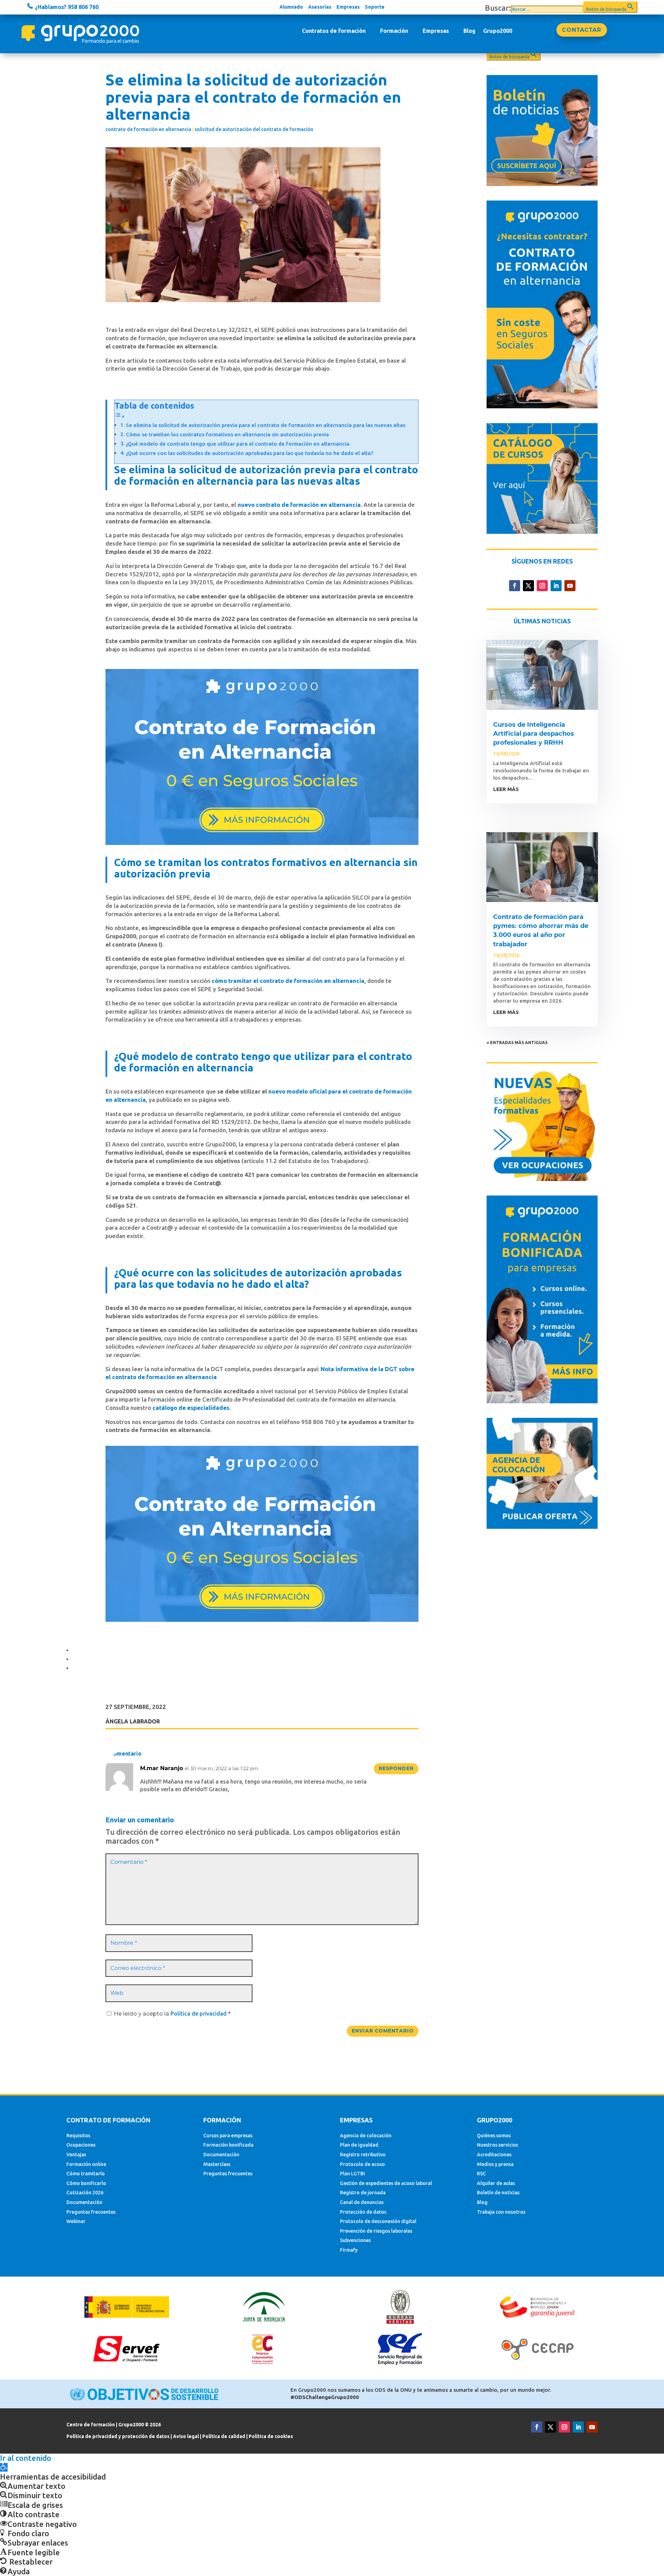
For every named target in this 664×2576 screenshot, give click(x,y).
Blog (469, 31)
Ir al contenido (26, 2458)
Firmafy (349, 2250)
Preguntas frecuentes (91, 2212)
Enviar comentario (383, 2031)
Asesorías (320, 7)
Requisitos (78, 2136)
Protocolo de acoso (362, 2164)
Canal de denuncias (362, 2202)
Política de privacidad (199, 2014)
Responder (396, 1768)
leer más (506, 789)
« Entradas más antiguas (517, 1043)
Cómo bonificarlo (86, 2183)
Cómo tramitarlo (86, 2174)
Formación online (86, 2164)
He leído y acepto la (172, 2014)
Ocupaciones (81, 2145)
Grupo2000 (498, 31)
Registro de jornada (363, 2193)
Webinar (76, 2221)
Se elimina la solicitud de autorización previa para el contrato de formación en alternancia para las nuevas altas (266, 425)
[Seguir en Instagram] (542, 586)
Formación (394, 31)
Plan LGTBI (352, 2174)
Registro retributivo (363, 2155)
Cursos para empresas (228, 2136)
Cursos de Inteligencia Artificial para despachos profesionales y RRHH (534, 734)
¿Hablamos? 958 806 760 (66, 7)
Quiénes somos (494, 2136)
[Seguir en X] (528, 586)
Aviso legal (186, 2436)
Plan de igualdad (359, 2145)
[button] (4, 2467)
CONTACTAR (582, 30)
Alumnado (291, 7)
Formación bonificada (228, 2145)
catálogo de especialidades (191, 1408)
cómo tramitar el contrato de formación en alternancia (288, 981)
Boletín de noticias (498, 2193)
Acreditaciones (494, 2155)
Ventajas (76, 2155)
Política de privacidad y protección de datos (118, 2436)
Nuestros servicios (497, 2145)
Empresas (348, 7)
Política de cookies (271, 2436)
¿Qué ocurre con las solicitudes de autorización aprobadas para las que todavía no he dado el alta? (250, 453)
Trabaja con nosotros (501, 2212)
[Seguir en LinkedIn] (556, 586)
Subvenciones (355, 2240)
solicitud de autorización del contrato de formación (254, 129)
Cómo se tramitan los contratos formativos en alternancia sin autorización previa (227, 434)
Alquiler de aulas (496, 2183)
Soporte (375, 7)
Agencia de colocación (366, 2136)
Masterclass (217, 2164)
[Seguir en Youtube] (570, 586)
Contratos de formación (334, 31)
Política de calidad (224, 2436)
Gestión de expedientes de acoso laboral (386, 2183)
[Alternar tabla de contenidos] (120, 416)
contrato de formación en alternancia (148, 129)
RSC (481, 2174)
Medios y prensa (495, 2164)
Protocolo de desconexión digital (378, 2221)
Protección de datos (363, 2212)
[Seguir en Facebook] (515, 586)
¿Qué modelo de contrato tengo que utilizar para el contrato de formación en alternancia (238, 444)
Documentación (84, 2202)
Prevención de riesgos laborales (376, 2231)
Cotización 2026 (85, 2193)
